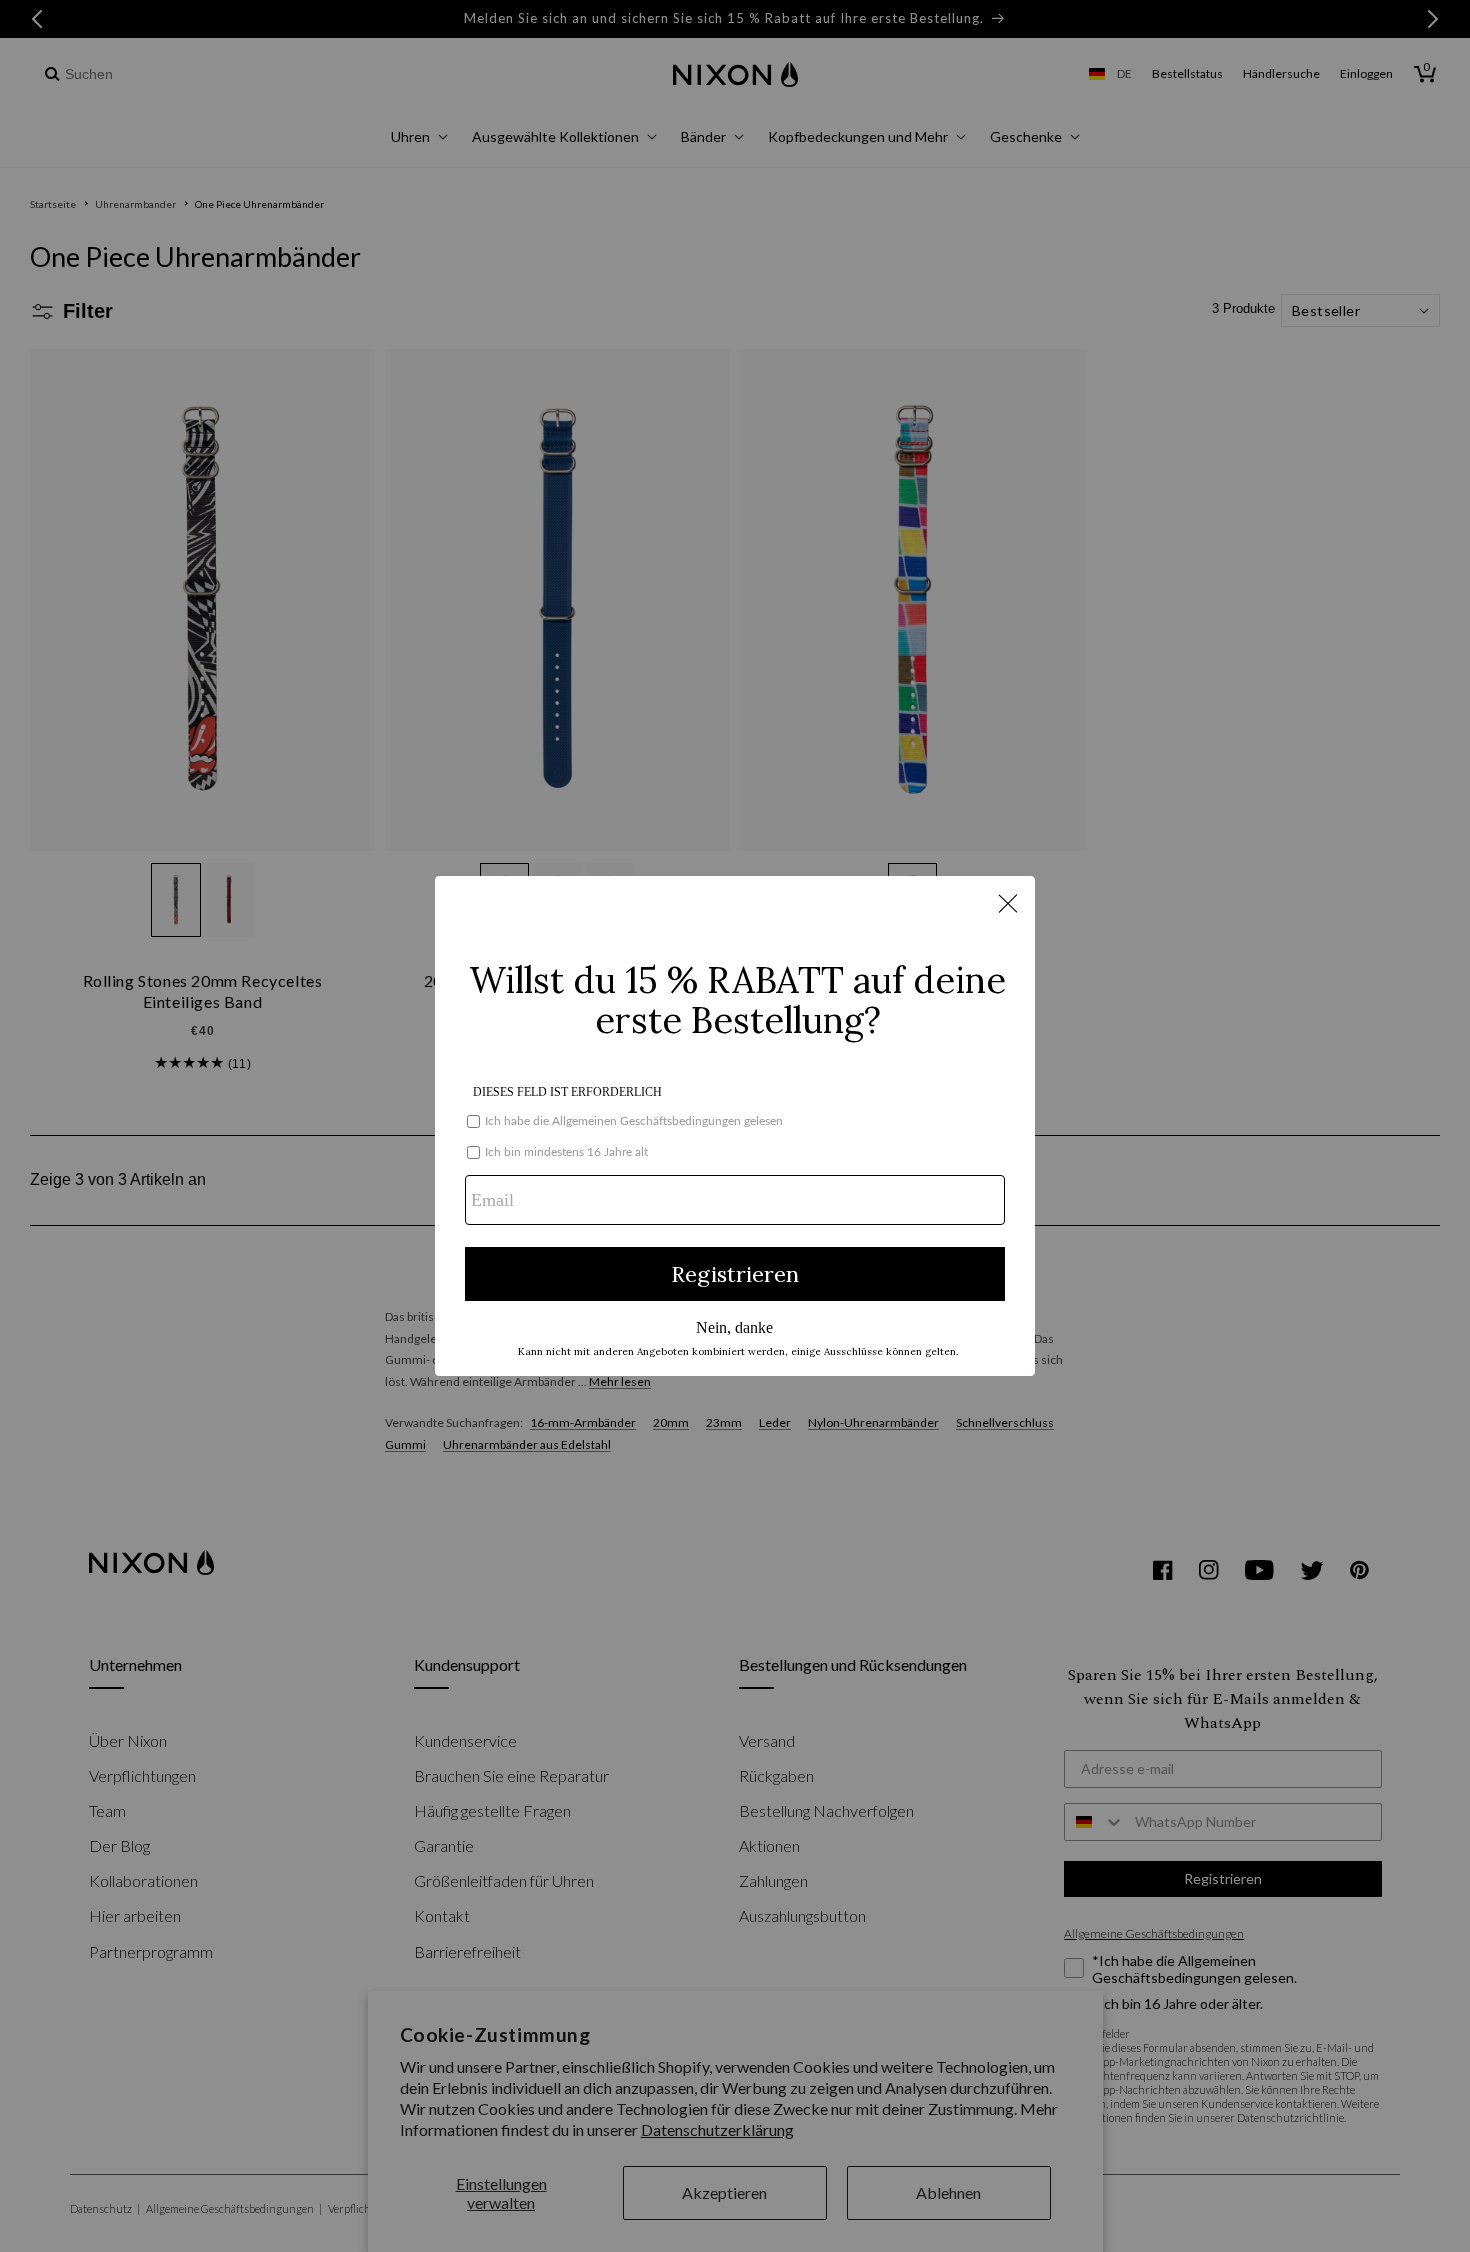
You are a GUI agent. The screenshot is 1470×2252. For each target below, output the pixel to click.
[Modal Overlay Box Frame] (735, 1126)
